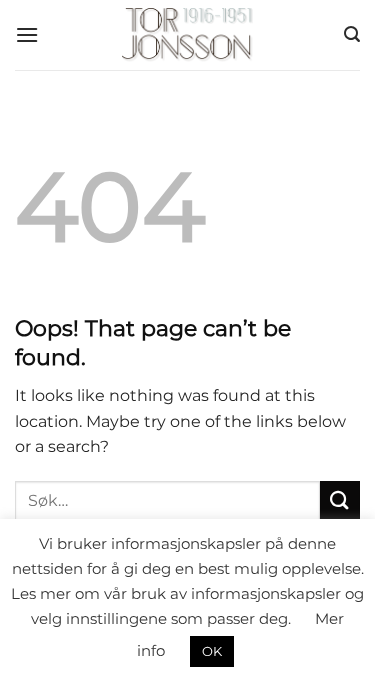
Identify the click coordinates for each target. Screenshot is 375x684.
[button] (27, 34)
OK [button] (212, 651)
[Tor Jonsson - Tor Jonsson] (187, 35)
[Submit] (340, 500)
